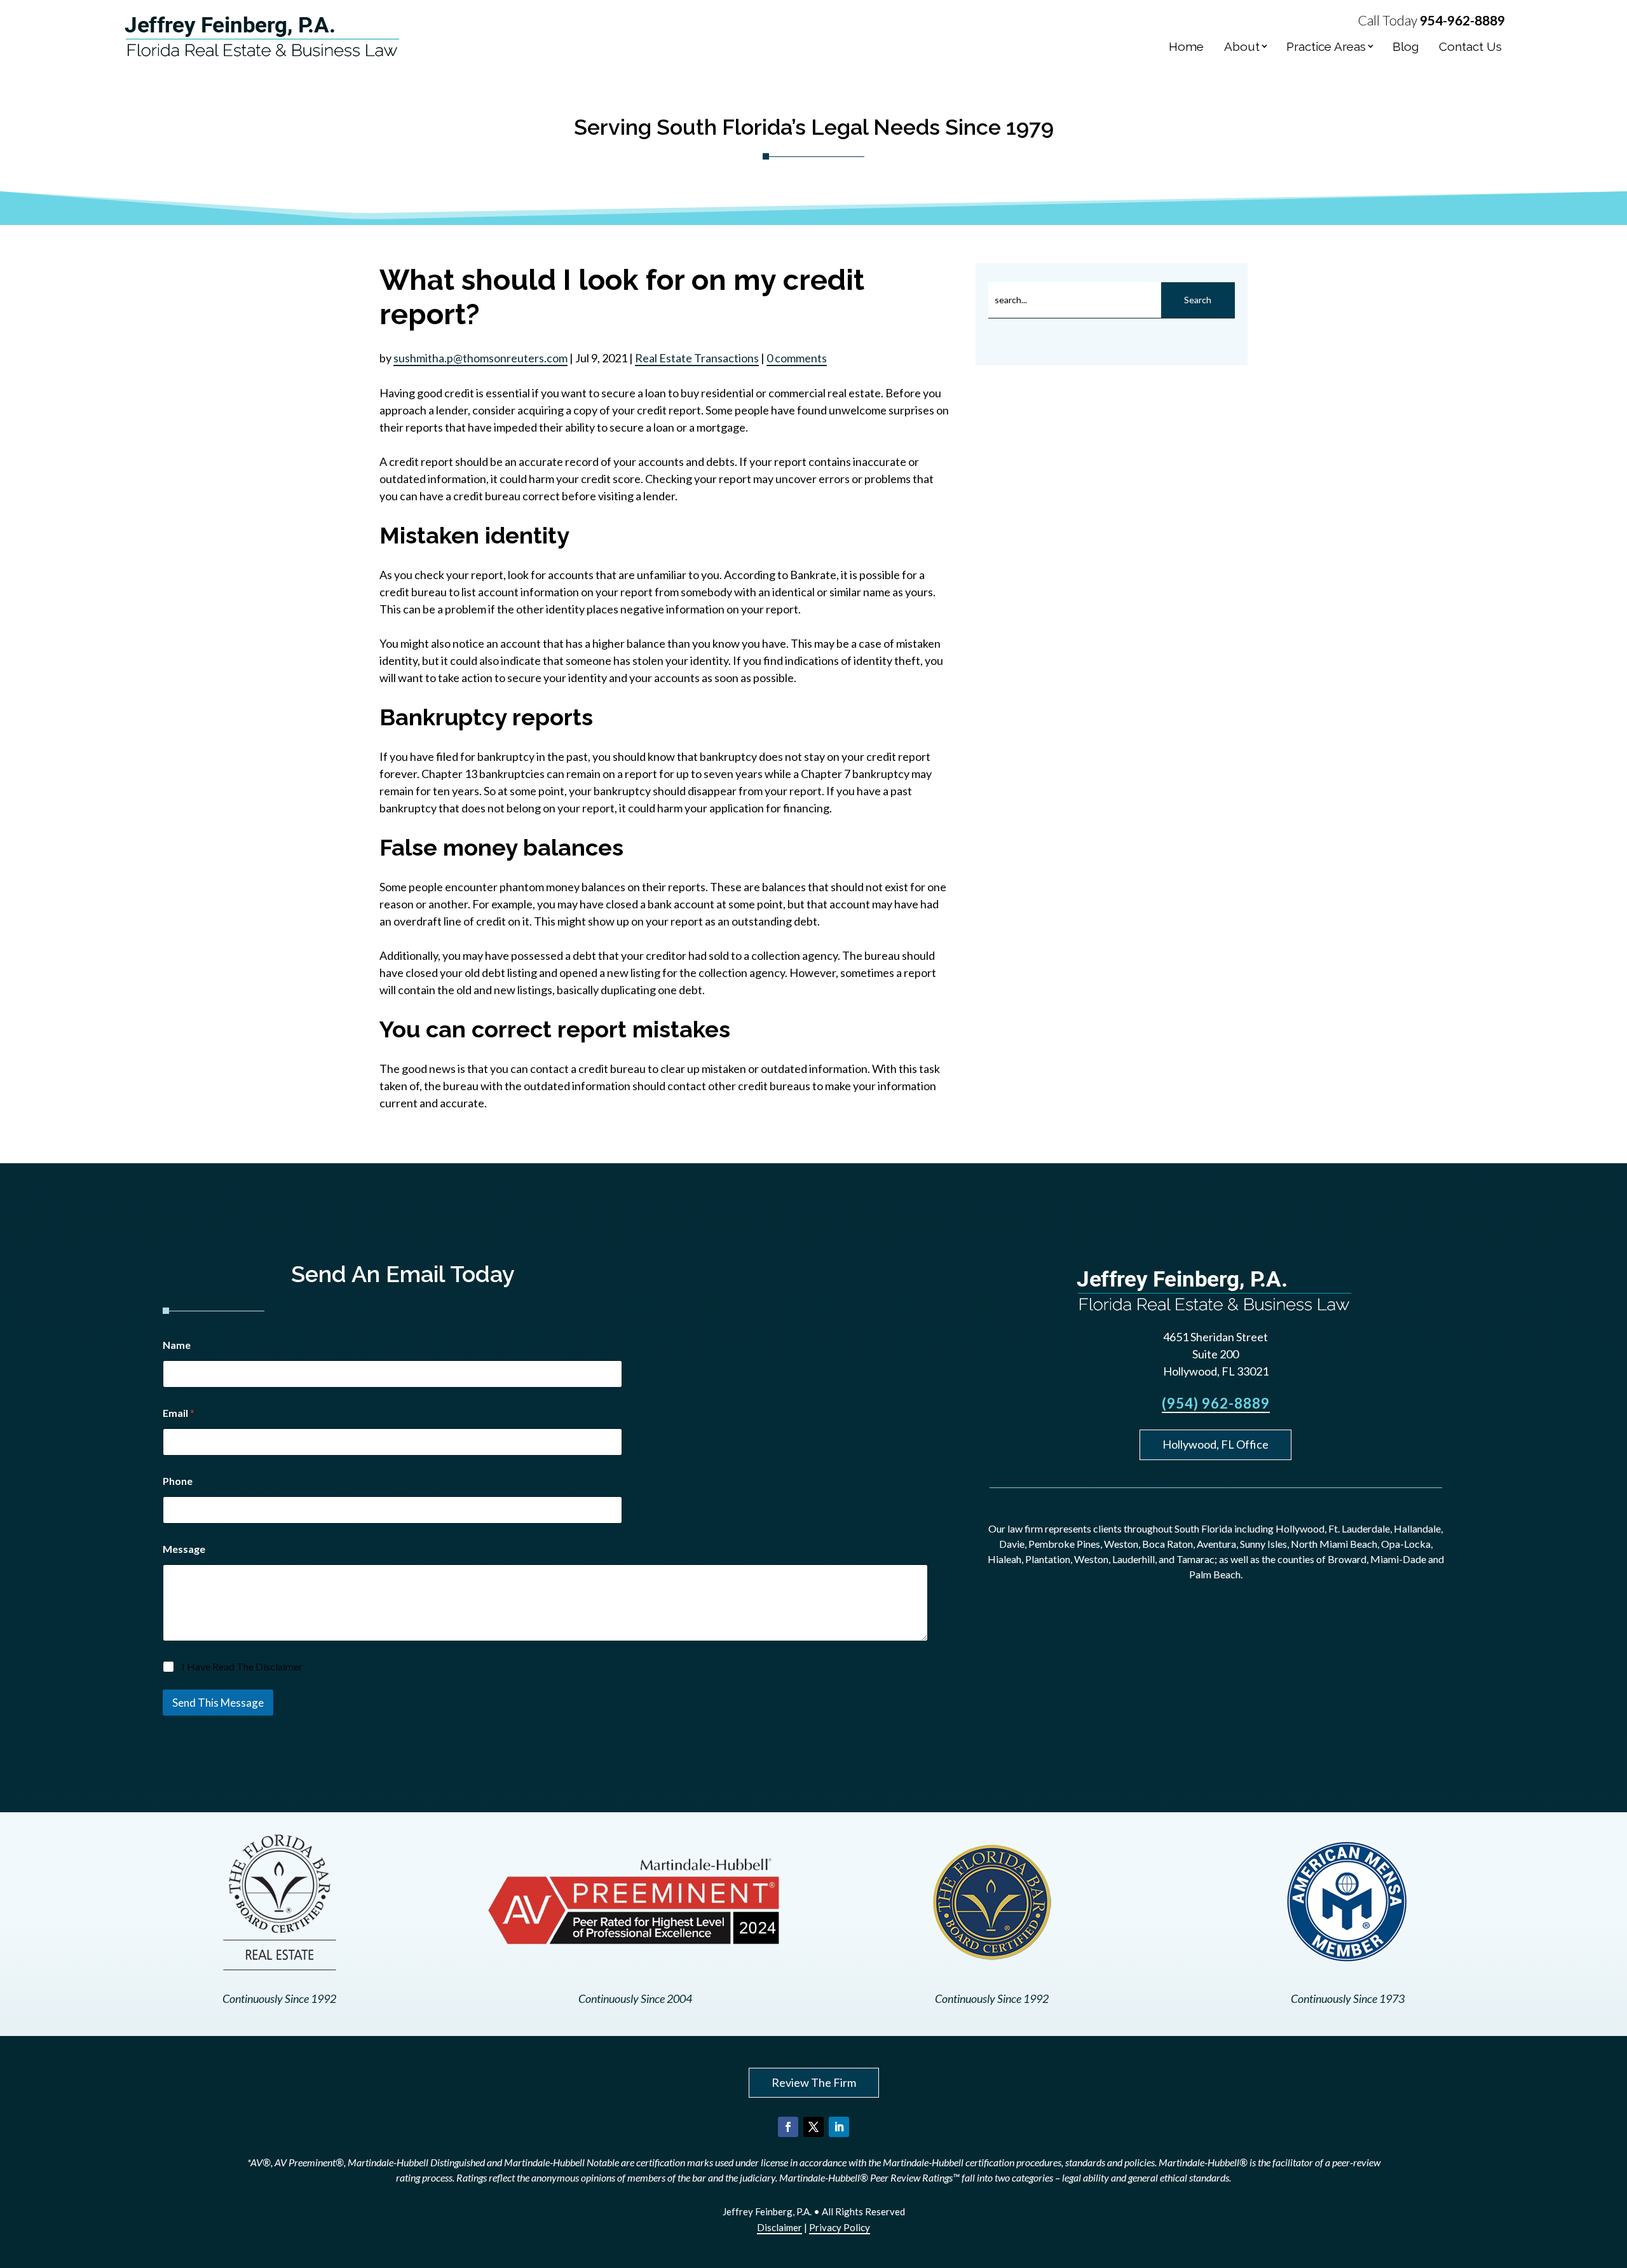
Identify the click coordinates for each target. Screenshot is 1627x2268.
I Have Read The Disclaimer (242, 1666)
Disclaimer (779, 2227)
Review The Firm (814, 2082)
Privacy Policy (840, 2227)
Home (1186, 46)
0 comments (797, 358)
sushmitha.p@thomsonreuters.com (480, 358)
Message (184, 1549)
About (1242, 46)
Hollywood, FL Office (1215, 1444)
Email (179, 1413)
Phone (178, 1481)
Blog (1406, 46)
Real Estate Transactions (697, 358)
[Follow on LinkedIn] (839, 2127)
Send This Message (218, 1703)
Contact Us (1470, 46)
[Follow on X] (813, 2127)
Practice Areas (1326, 46)
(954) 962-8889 (1216, 1403)
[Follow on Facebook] (788, 2127)
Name (177, 1345)
